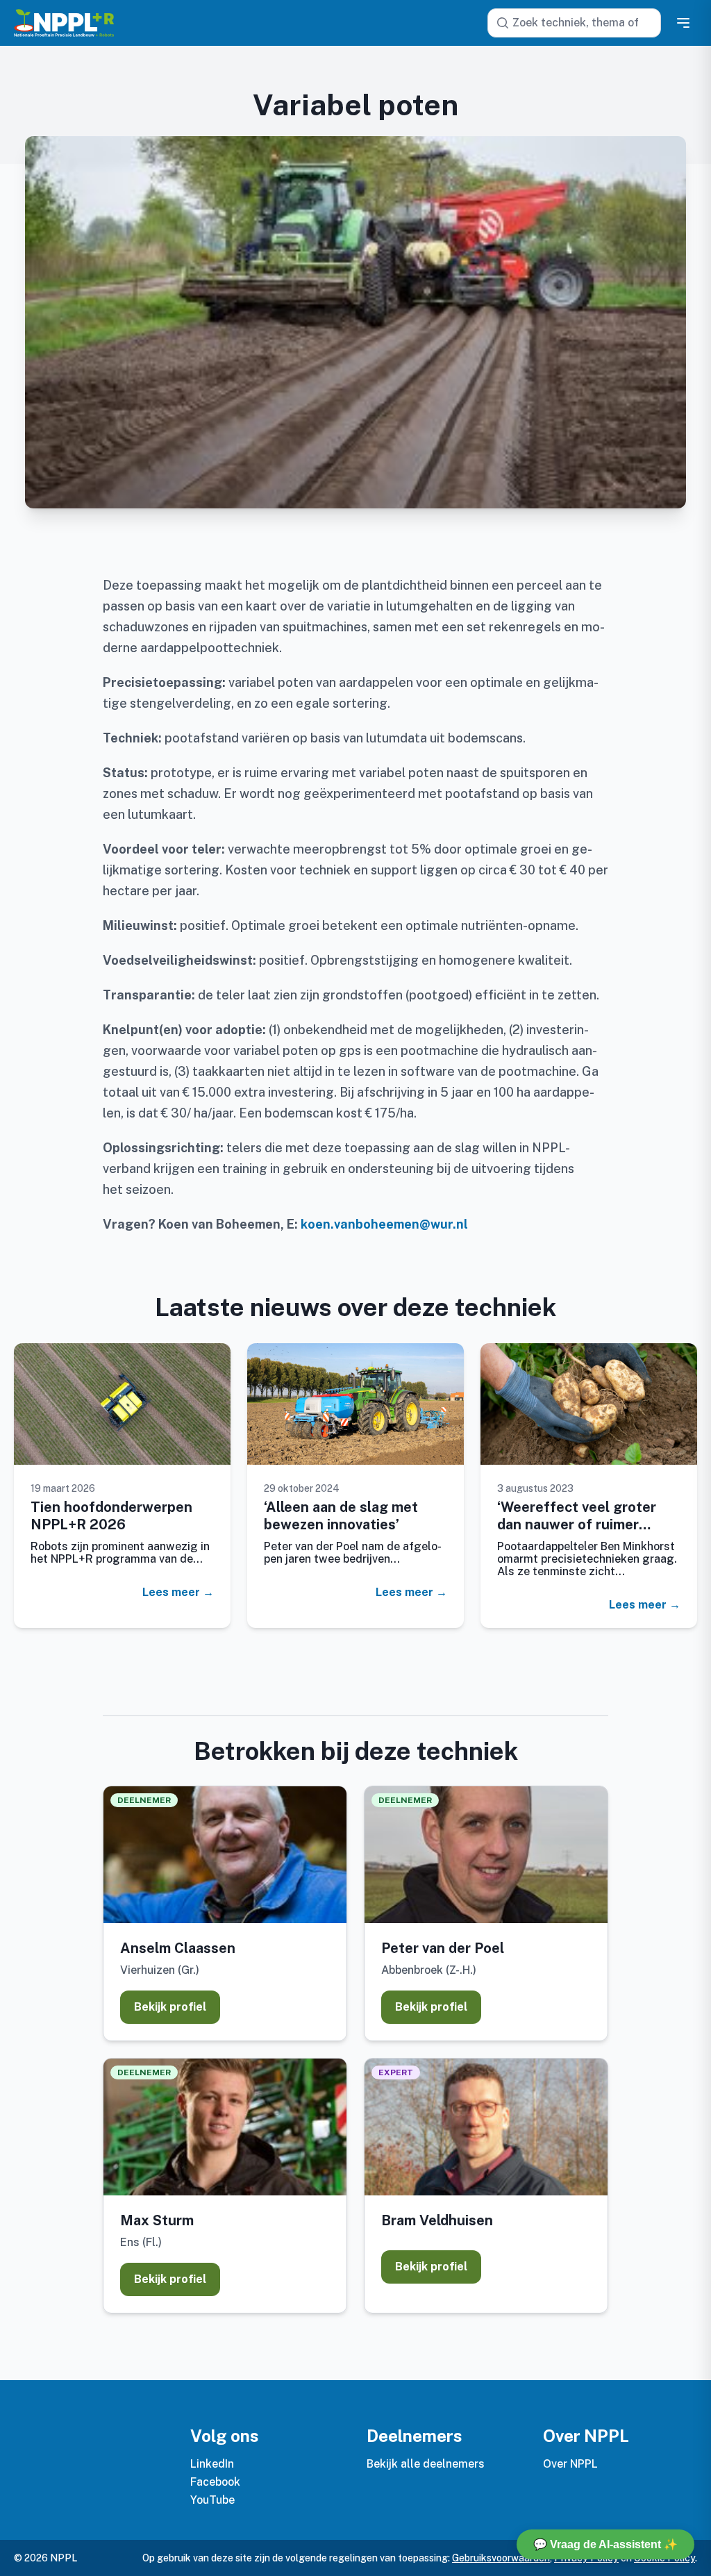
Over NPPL (570, 2464)
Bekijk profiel (170, 2007)
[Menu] (683, 23)
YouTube (212, 2500)
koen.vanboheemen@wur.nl (384, 1224)
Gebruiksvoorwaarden (501, 2558)
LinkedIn (212, 2464)
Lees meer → (178, 1593)
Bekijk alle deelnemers (426, 2464)
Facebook (215, 2482)
